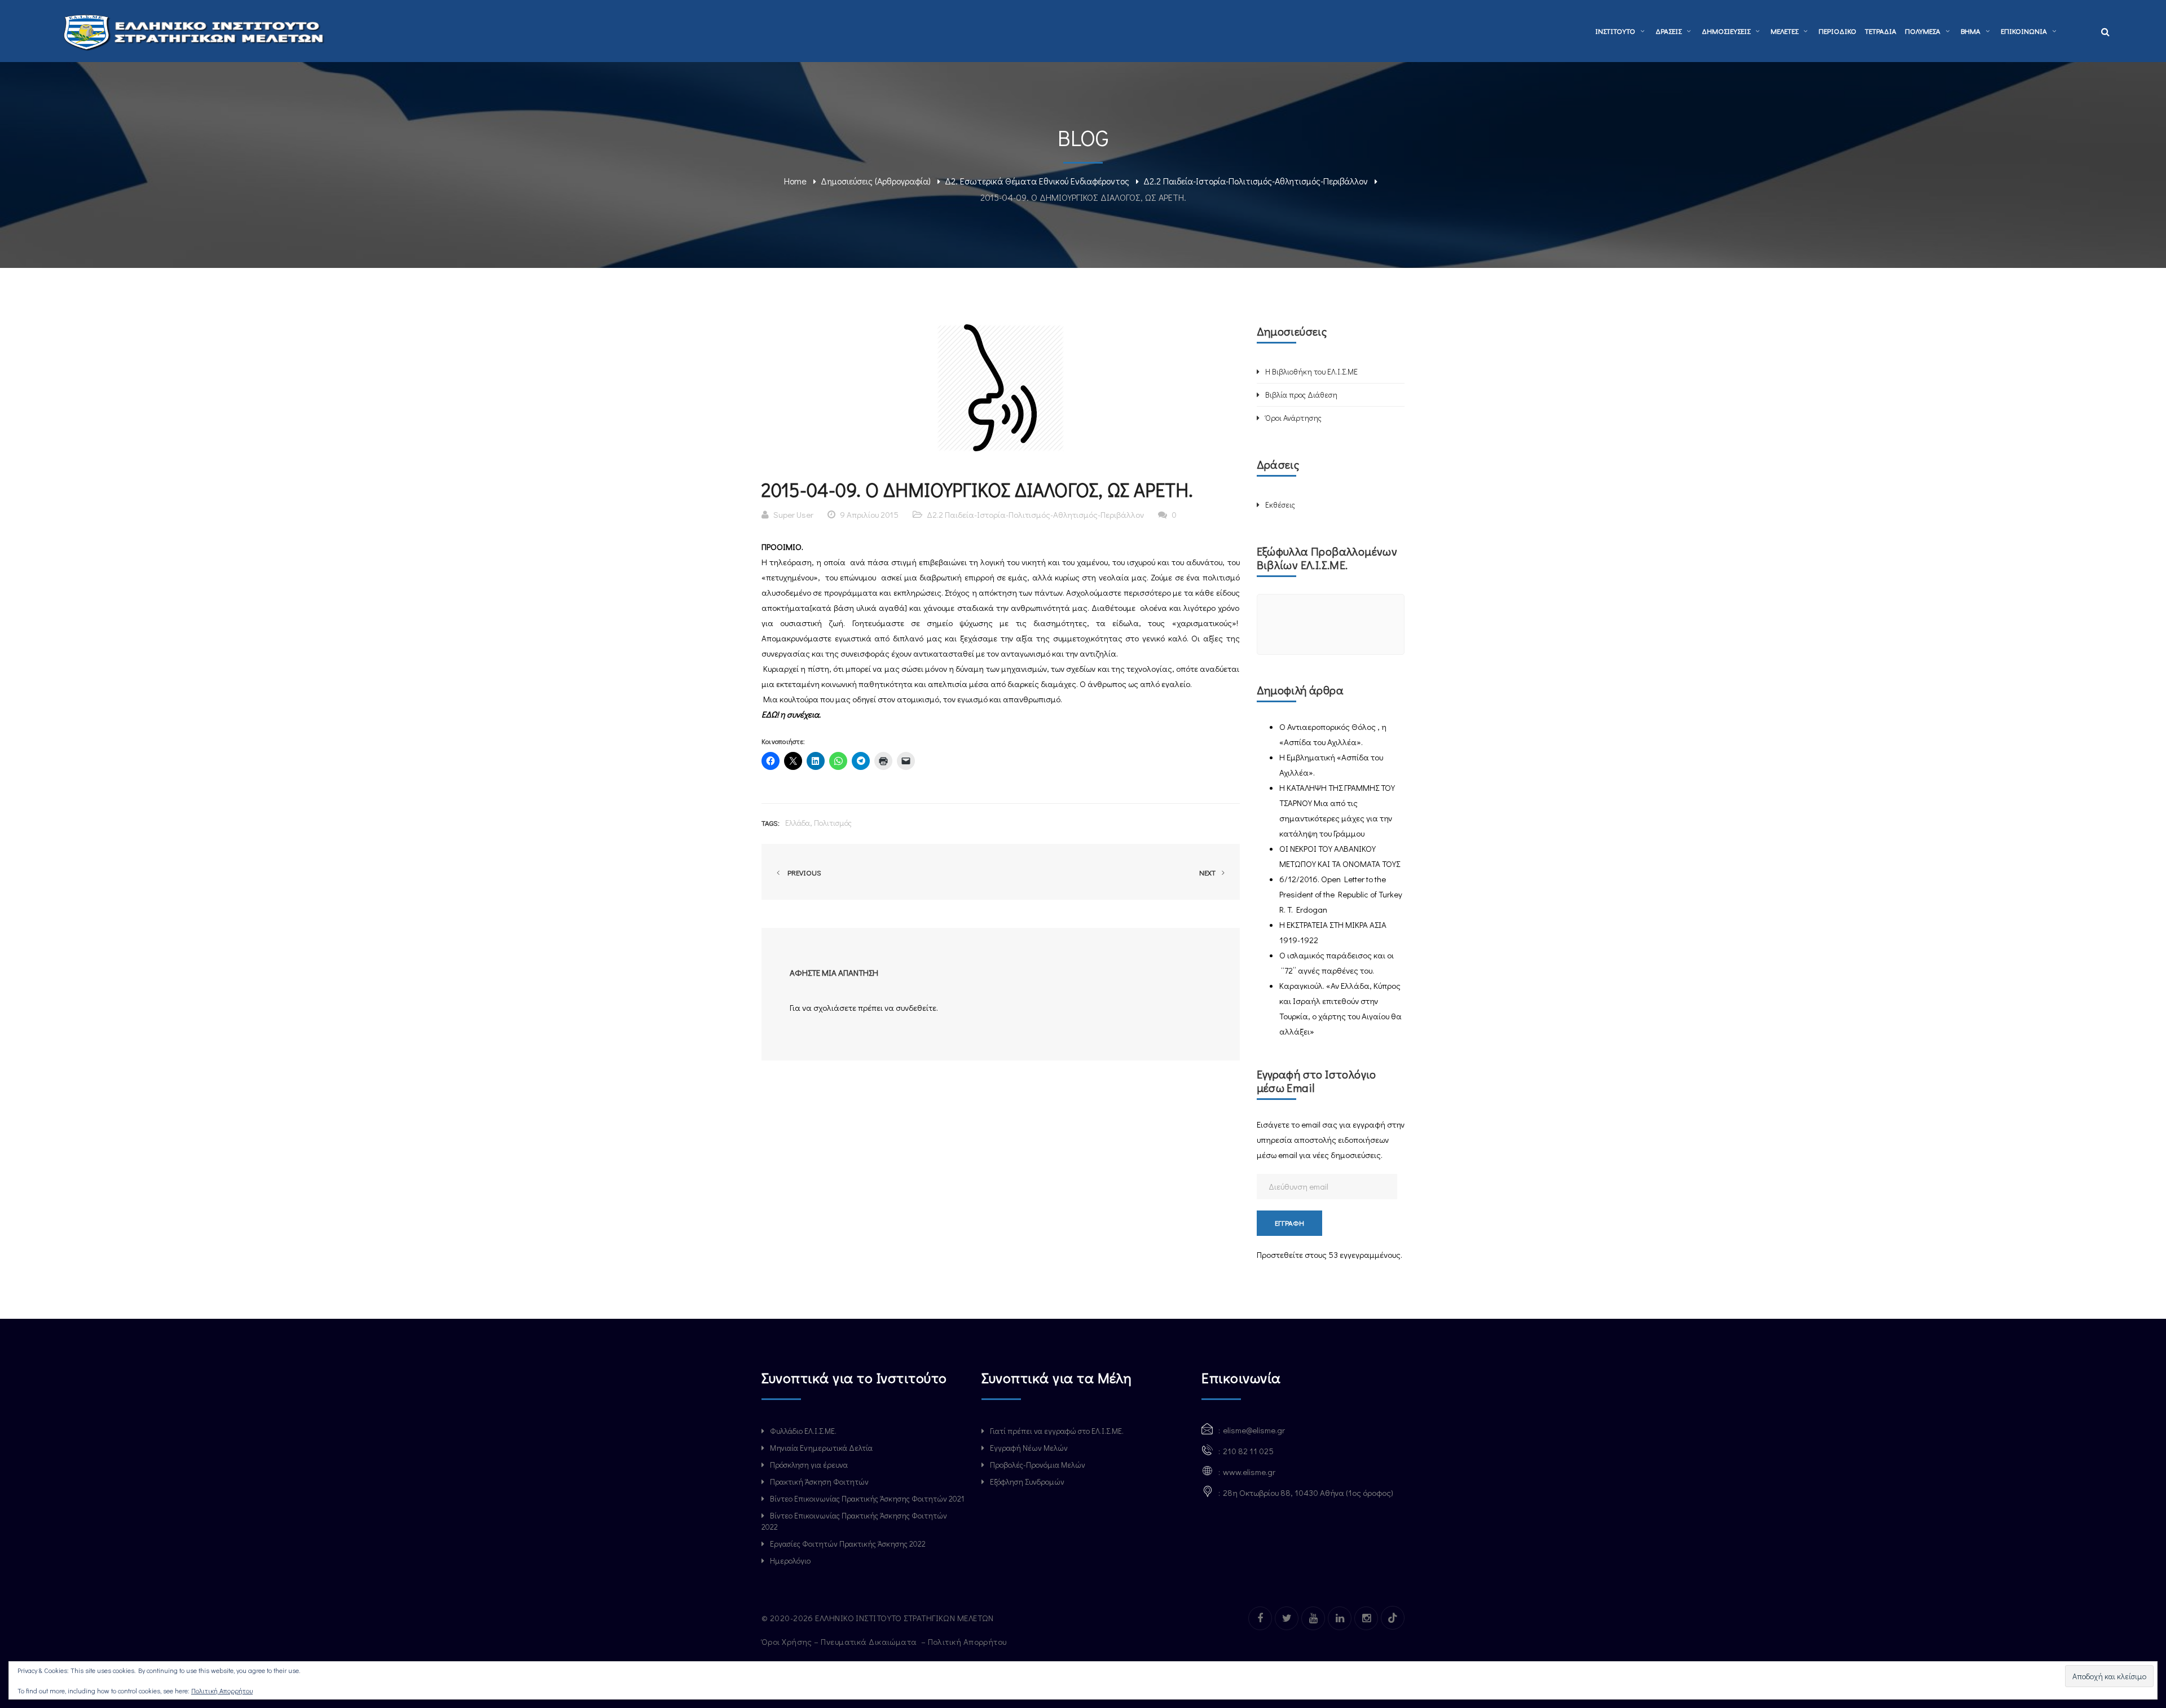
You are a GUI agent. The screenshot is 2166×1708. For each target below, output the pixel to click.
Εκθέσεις (1280, 505)
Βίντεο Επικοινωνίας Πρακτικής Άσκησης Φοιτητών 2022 (854, 1521)
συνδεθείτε (916, 1007)
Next (1208, 872)
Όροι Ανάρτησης (1293, 418)
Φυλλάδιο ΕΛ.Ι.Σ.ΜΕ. (803, 1431)
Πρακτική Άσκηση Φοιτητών (819, 1482)
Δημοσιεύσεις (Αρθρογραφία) (876, 181)
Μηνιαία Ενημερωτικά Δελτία (821, 1448)
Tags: (771, 823)
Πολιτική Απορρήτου (968, 1641)
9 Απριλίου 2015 (869, 514)
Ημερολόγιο (790, 1560)
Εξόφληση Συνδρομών (1027, 1482)
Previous (803, 872)
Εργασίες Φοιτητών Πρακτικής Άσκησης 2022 (848, 1544)
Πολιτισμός (833, 823)
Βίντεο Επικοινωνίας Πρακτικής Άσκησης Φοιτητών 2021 (867, 1498)
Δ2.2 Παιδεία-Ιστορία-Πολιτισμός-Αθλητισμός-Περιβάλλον (1256, 181)
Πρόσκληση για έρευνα (809, 1465)
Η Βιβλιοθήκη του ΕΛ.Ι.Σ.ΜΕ (1311, 371)
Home (795, 181)
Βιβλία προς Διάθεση (1301, 395)
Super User (793, 514)
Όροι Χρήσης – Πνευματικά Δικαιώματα (840, 1641)
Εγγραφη (1289, 1223)
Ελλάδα (798, 823)
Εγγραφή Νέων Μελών (1029, 1448)
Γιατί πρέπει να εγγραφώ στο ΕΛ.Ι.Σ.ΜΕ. (1057, 1431)
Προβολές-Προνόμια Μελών (1038, 1465)
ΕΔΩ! (771, 714)
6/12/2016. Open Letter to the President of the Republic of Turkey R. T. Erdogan (1341, 894)
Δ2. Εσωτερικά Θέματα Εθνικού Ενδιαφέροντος (1037, 181)
